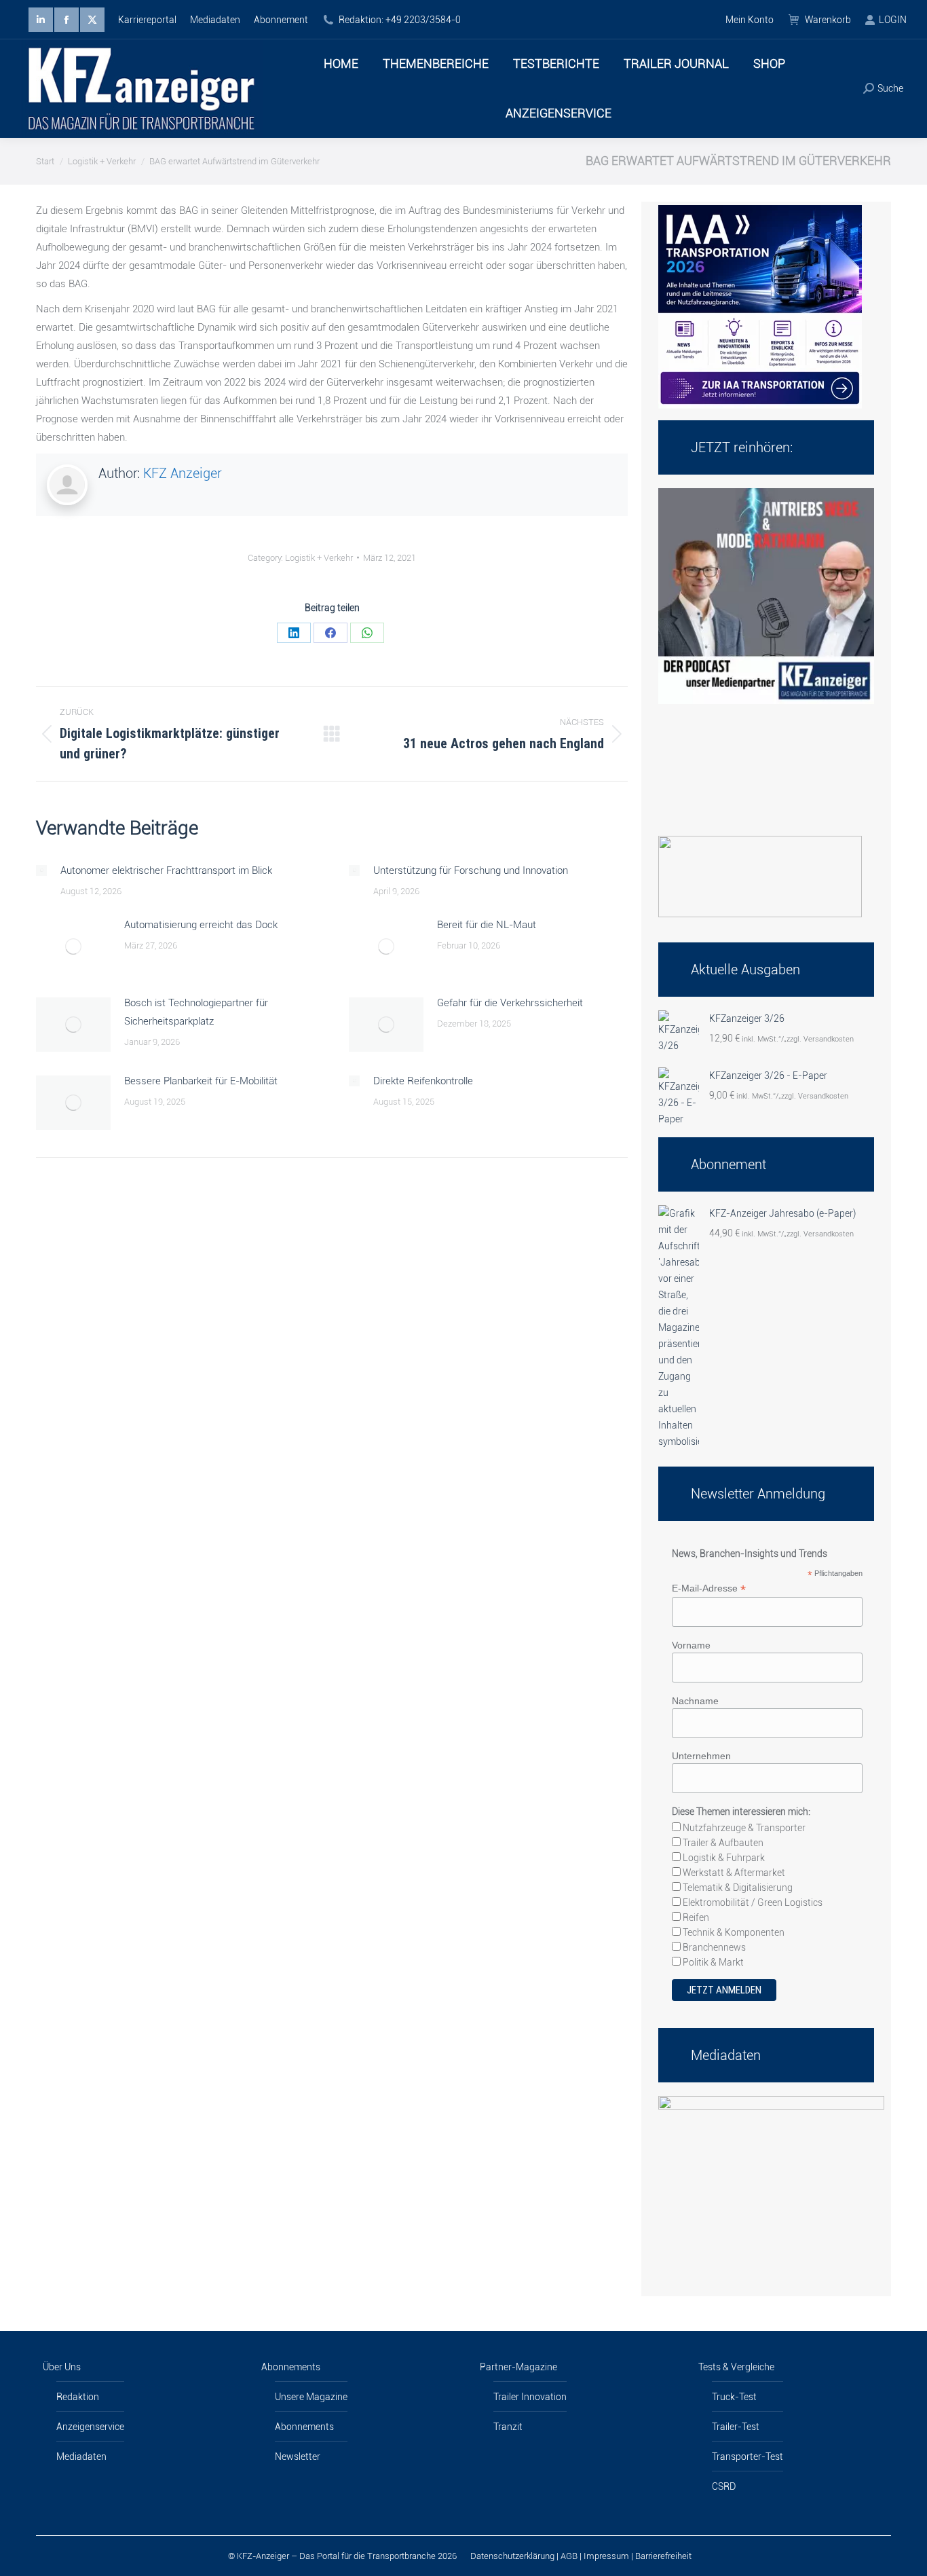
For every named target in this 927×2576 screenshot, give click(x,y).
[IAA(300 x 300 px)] (760, 405)
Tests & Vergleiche (736, 2367)
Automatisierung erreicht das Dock (201, 925)
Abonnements (291, 2367)
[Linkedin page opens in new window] (41, 20)
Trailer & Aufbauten (722, 1843)
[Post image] (41, 870)
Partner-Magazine (518, 2367)
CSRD (724, 2486)
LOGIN (893, 20)
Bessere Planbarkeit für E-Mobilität (201, 1081)
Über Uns (62, 2367)
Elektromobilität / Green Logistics (752, 1902)
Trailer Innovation (530, 2397)
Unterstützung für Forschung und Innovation (471, 870)
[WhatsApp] (367, 633)
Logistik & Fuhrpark (723, 1858)
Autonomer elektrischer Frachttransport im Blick (166, 870)
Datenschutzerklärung (512, 2556)
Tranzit (508, 2427)
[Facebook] (330, 633)
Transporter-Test (748, 2457)
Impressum (606, 2556)
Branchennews (713, 1947)
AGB (569, 2556)
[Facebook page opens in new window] (67, 20)
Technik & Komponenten (733, 1932)
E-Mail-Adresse (709, 1588)
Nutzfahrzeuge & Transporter (743, 1828)
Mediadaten (81, 2457)
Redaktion (78, 2397)
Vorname (691, 1645)
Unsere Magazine (311, 2397)
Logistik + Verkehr (319, 558)
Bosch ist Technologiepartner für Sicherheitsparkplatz (196, 1012)
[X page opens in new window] (92, 20)
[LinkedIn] (294, 633)
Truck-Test (734, 2397)
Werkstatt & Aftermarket (733, 1873)
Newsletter (298, 2457)
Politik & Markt (712, 1962)
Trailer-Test (736, 2427)
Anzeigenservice (90, 2427)
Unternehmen (701, 1756)
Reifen (695, 1917)
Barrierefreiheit (663, 2556)
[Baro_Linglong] (760, 914)
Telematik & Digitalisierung (737, 1888)
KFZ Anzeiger (183, 473)
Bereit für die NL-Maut (487, 925)
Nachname (695, 1701)
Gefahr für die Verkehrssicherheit (510, 1003)
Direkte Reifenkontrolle (423, 1081)
